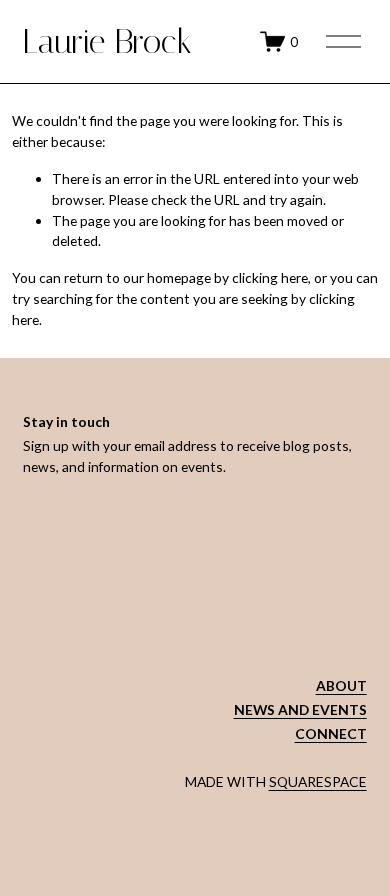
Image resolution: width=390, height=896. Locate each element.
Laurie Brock (107, 41)
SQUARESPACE (318, 781)
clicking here (270, 277)
